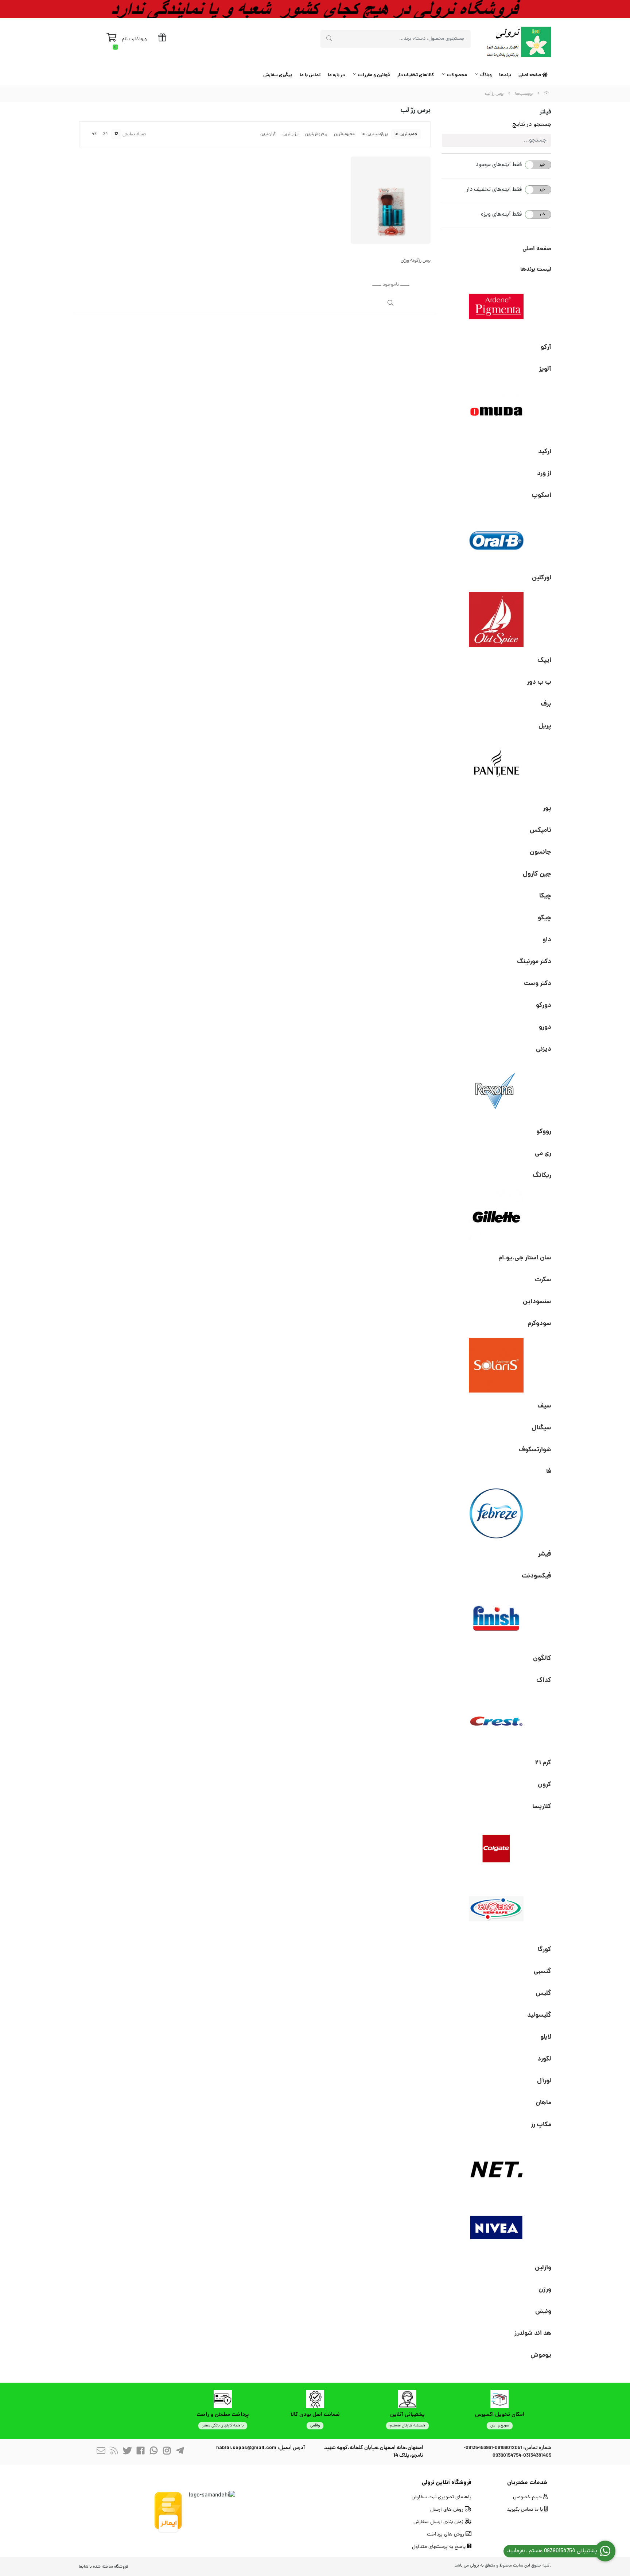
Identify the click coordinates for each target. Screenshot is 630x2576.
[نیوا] (497, 2227)
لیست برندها (536, 269)
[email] (101, 2452)
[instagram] (167, 2452)
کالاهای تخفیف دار (415, 75)
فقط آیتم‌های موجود (499, 165)
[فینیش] (497, 1618)
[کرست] (497, 1722)
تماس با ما (310, 75)
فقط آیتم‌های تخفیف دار (494, 190)
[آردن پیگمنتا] (497, 306)
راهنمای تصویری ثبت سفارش (442, 2497)
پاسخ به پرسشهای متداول (440, 2547)
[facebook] (140, 2452)
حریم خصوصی (528, 2497)
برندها (505, 75)
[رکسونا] (497, 1091)
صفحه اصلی (530, 75)
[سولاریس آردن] (497, 1365)
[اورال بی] (497, 537)
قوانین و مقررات (374, 75)
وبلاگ (486, 75)
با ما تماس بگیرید (526, 2510)
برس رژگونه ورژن (416, 261)
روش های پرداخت (446, 2535)
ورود (142, 39)
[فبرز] (497, 1513)
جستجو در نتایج (532, 125)
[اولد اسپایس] (497, 619)
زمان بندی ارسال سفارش (439, 2522)
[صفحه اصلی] (547, 94)
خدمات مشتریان (527, 2483)
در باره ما (336, 75)
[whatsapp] (153, 2452)
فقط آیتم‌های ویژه (501, 215)
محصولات (457, 75)
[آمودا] (497, 411)
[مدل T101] (391, 200)
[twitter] (127, 2452)
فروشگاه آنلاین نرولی (447, 2483)
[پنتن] (497, 768)
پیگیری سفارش (278, 75)
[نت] (497, 2166)
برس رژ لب (494, 94)
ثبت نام (129, 39)
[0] (111, 39)
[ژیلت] (497, 1217)
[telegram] (180, 2452)
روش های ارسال (448, 2510)
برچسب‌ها (524, 94)
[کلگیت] (497, 1848)
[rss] (114, 2452)
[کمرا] (497, 1909)
